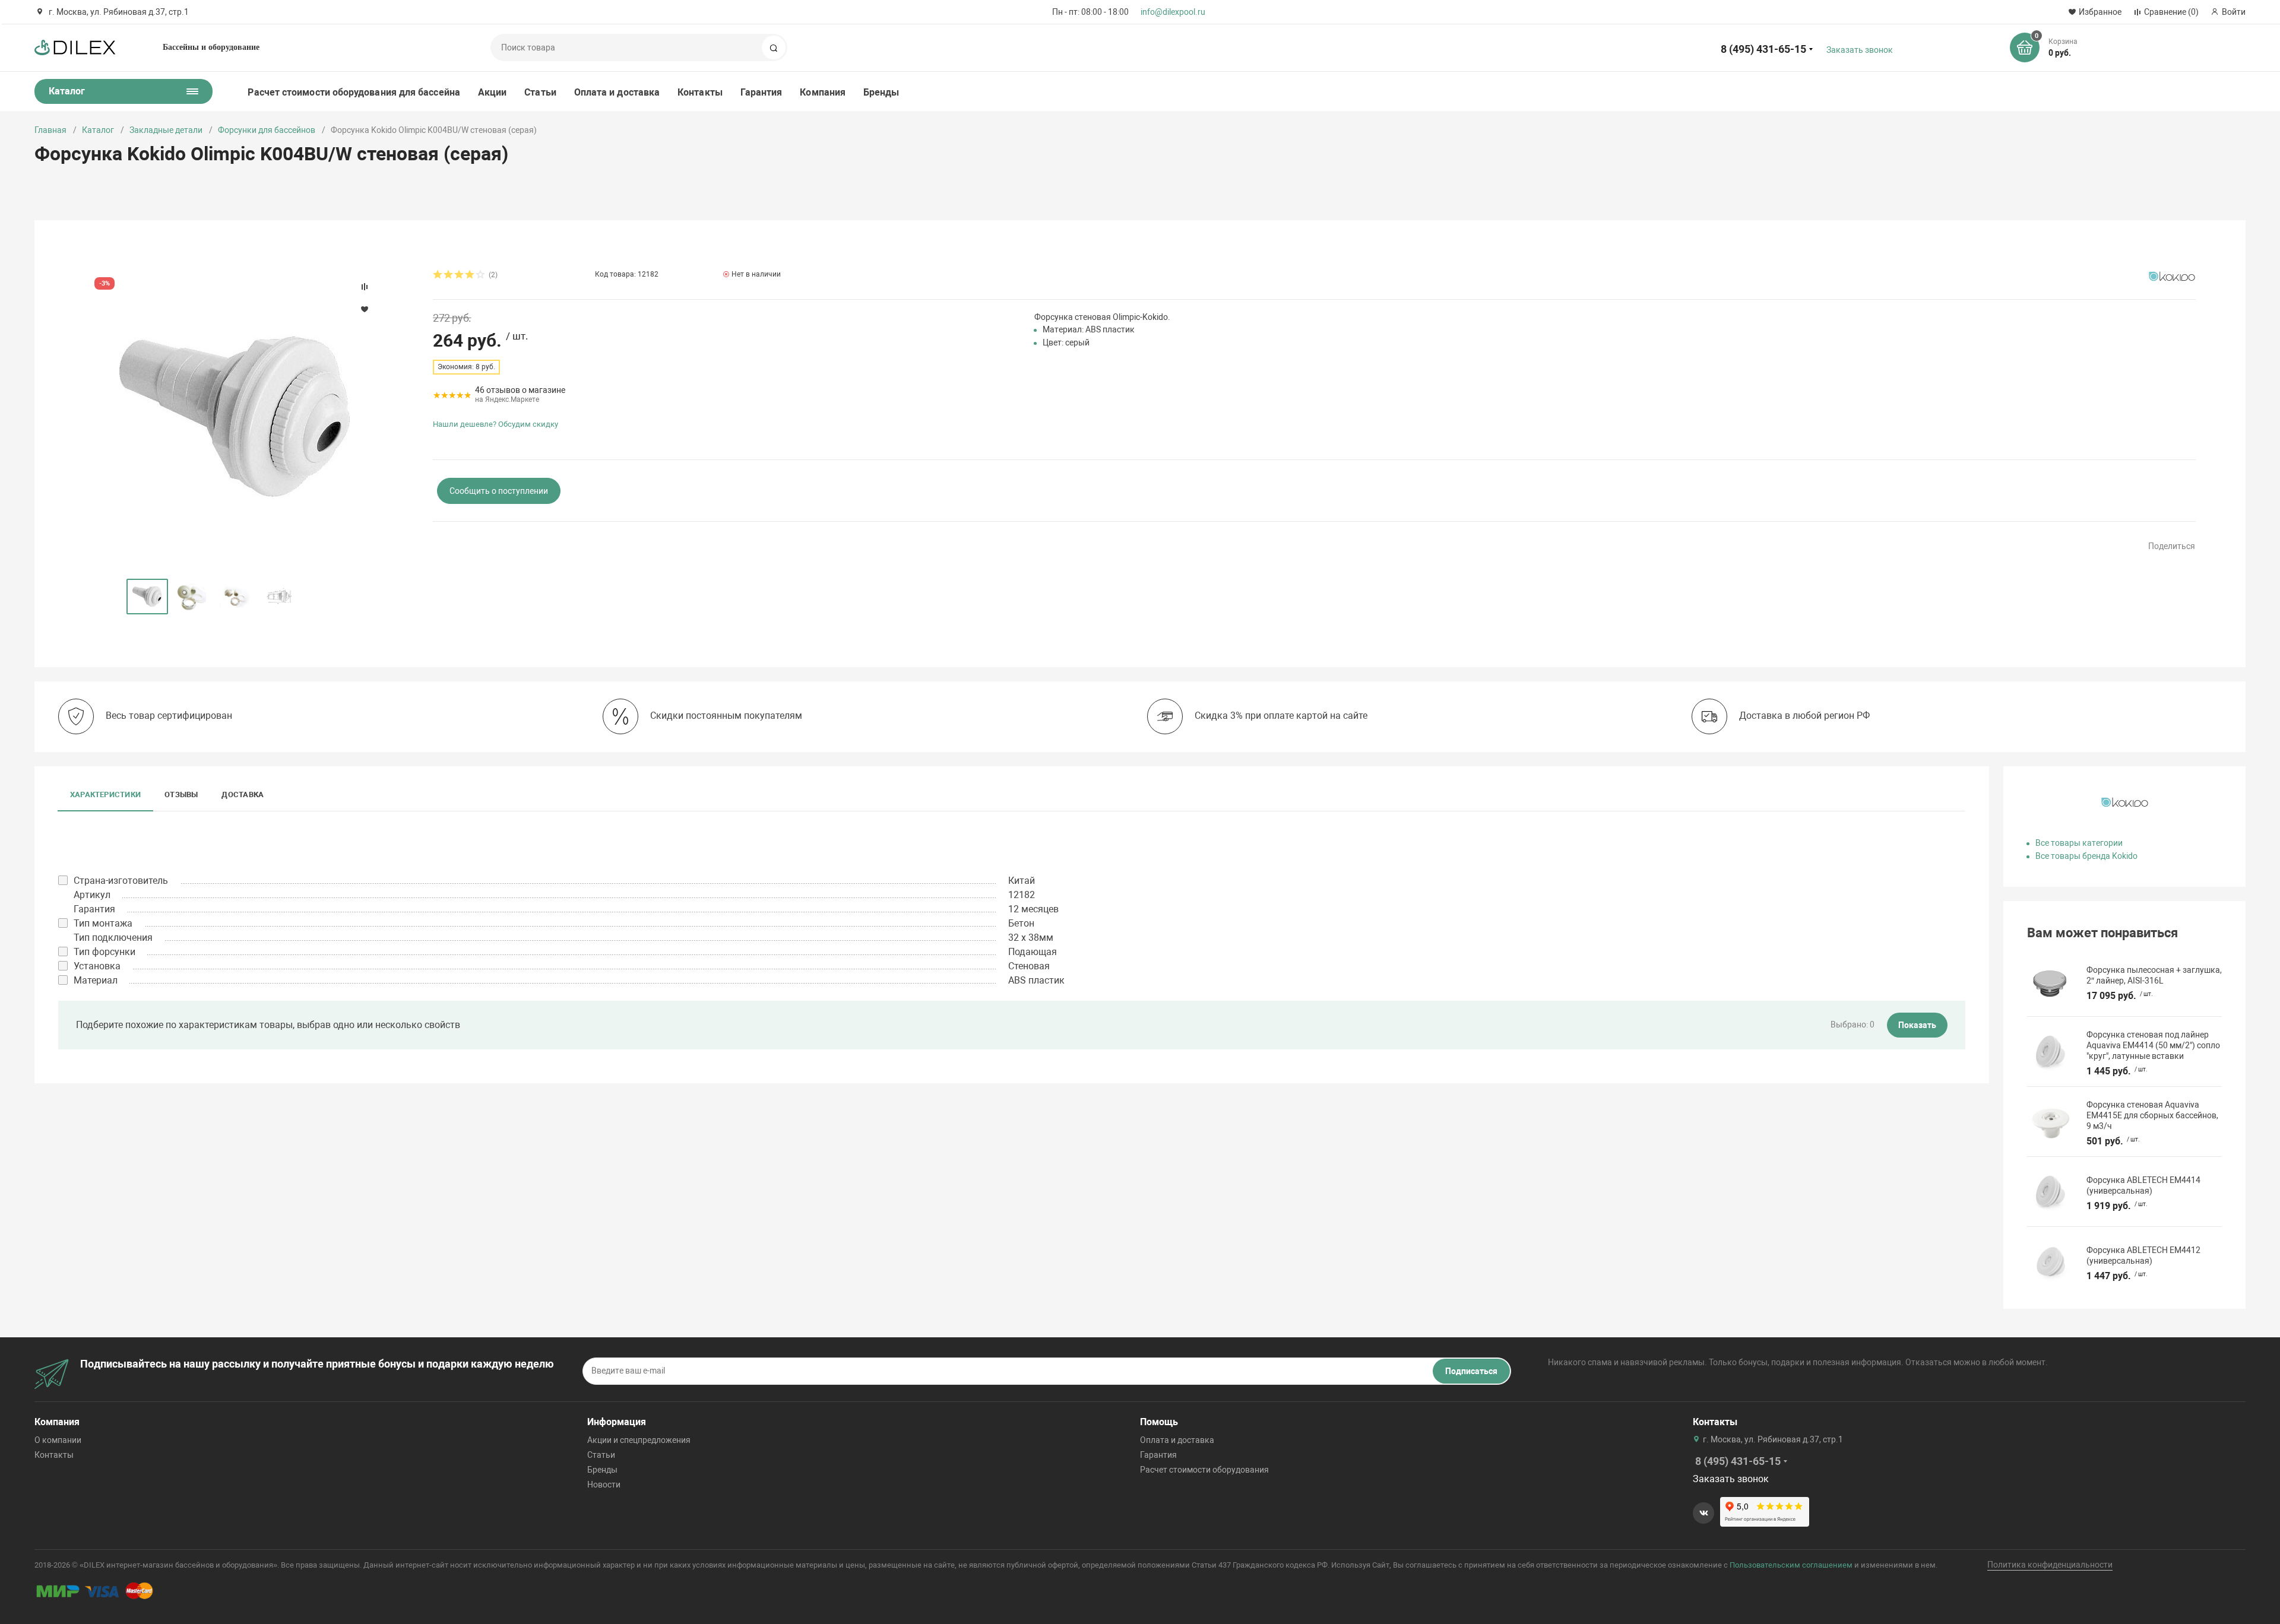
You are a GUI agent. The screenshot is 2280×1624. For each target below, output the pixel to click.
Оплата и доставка (617, 92)
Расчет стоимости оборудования (1204, 1470)
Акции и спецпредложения (639, 1440)
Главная (50, 130)
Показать (1917, 1025)
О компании (58, 1440)
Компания (823, 92)
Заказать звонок (1860, 50)
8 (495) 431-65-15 (1763, 49)
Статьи (540, 92)
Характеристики (105, 794)
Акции (492, 92)
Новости (604, 1485)
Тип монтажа (103, 923)
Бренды (881, 92)
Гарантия (761, 92)
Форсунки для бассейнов (267, 130)
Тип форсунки (104, 952)
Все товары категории (2079, 843)
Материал (96, 980)
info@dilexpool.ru (1173, 12)
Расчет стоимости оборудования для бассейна (354, 92)
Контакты (700, 92)
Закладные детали (166, 130)
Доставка (243, 794)
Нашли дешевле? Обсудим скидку (495, 424)
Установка (97, 966)
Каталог (98, 130)
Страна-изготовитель (121, 881)
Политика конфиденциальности (2050, 1565)
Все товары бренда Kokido (2086, 856)
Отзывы (181, 794)
